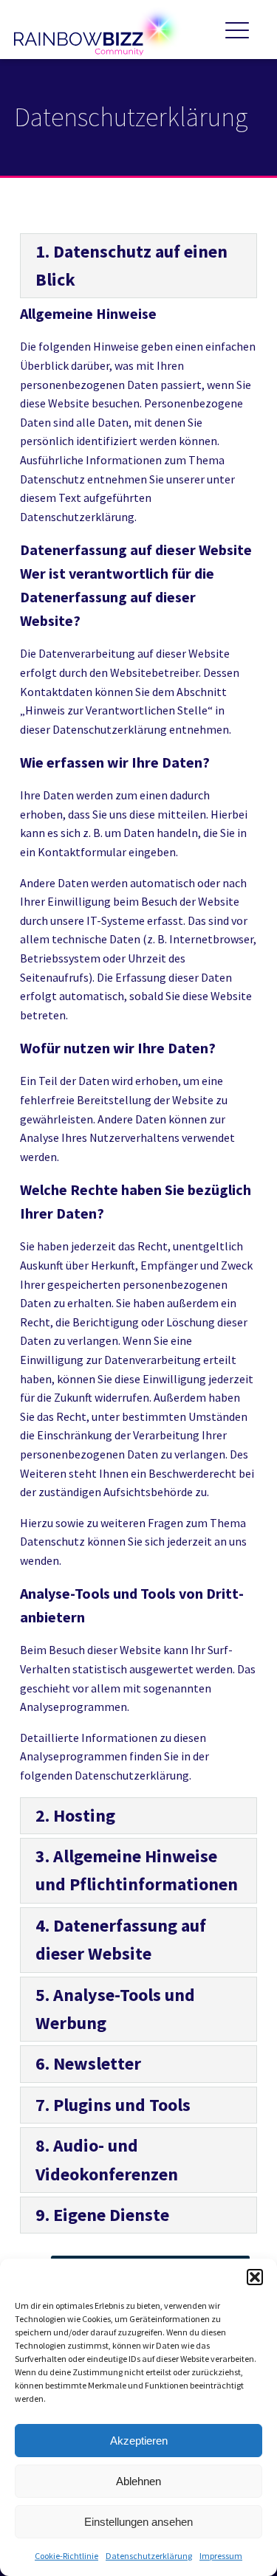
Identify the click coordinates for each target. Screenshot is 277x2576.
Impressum (221, 2556)
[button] (255, 2277)
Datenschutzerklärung (149, 2556)
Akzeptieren (139, 2441)
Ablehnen (138, 2481)
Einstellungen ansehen (138, 2522)
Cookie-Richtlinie (66, 2556)
